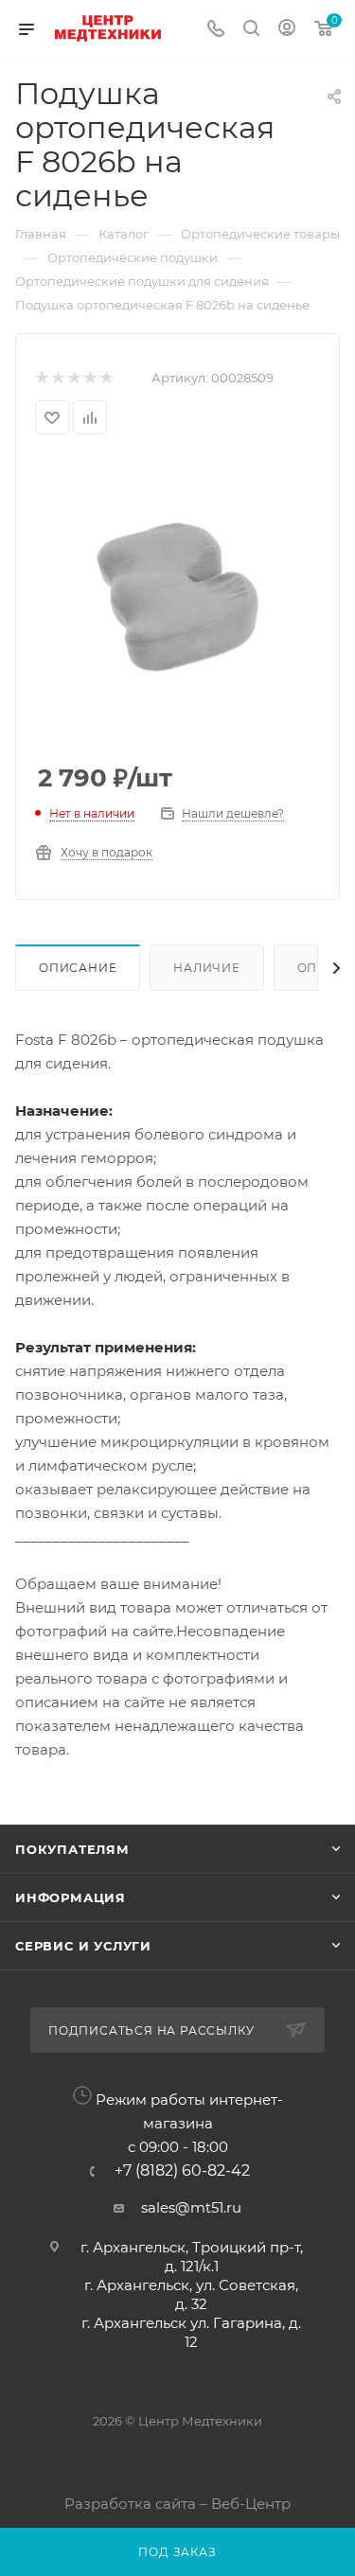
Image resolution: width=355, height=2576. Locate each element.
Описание (78, 968)
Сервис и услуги (83, 1946)
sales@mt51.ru (191, 2207)
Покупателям (72, 1849)
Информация (71, 1897)
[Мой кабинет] (287, 30)
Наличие (207, 968)
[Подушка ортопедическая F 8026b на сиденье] (178, 600)
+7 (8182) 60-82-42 (182, 2171)
